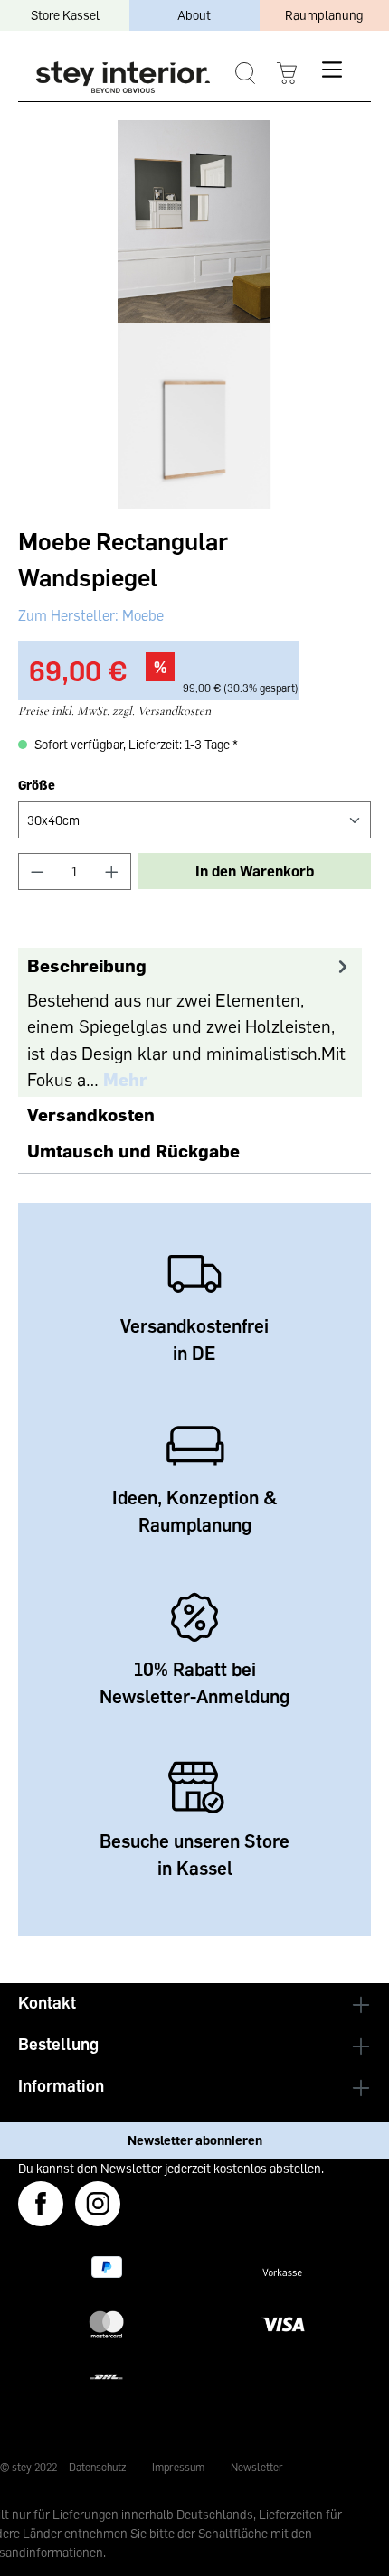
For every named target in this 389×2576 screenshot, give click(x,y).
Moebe (141, 615)
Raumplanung (324, 15)
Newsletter (257, 2467)
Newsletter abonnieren (195, 2140)
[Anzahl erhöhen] (112, 871)
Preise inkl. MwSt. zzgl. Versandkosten (114, 711)
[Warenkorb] (286, 74)
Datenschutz (97, 2467)
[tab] (190, 1022)
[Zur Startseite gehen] (123, 77)
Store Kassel (65, 15)
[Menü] (332, 70)
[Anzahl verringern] (37, 871)
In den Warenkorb (255, 871)
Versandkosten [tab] (91, 1114)
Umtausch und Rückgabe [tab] (133, 1150)
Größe (37, 785)
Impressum (178, 2467)
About (194, 15)
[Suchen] (245, 74)
